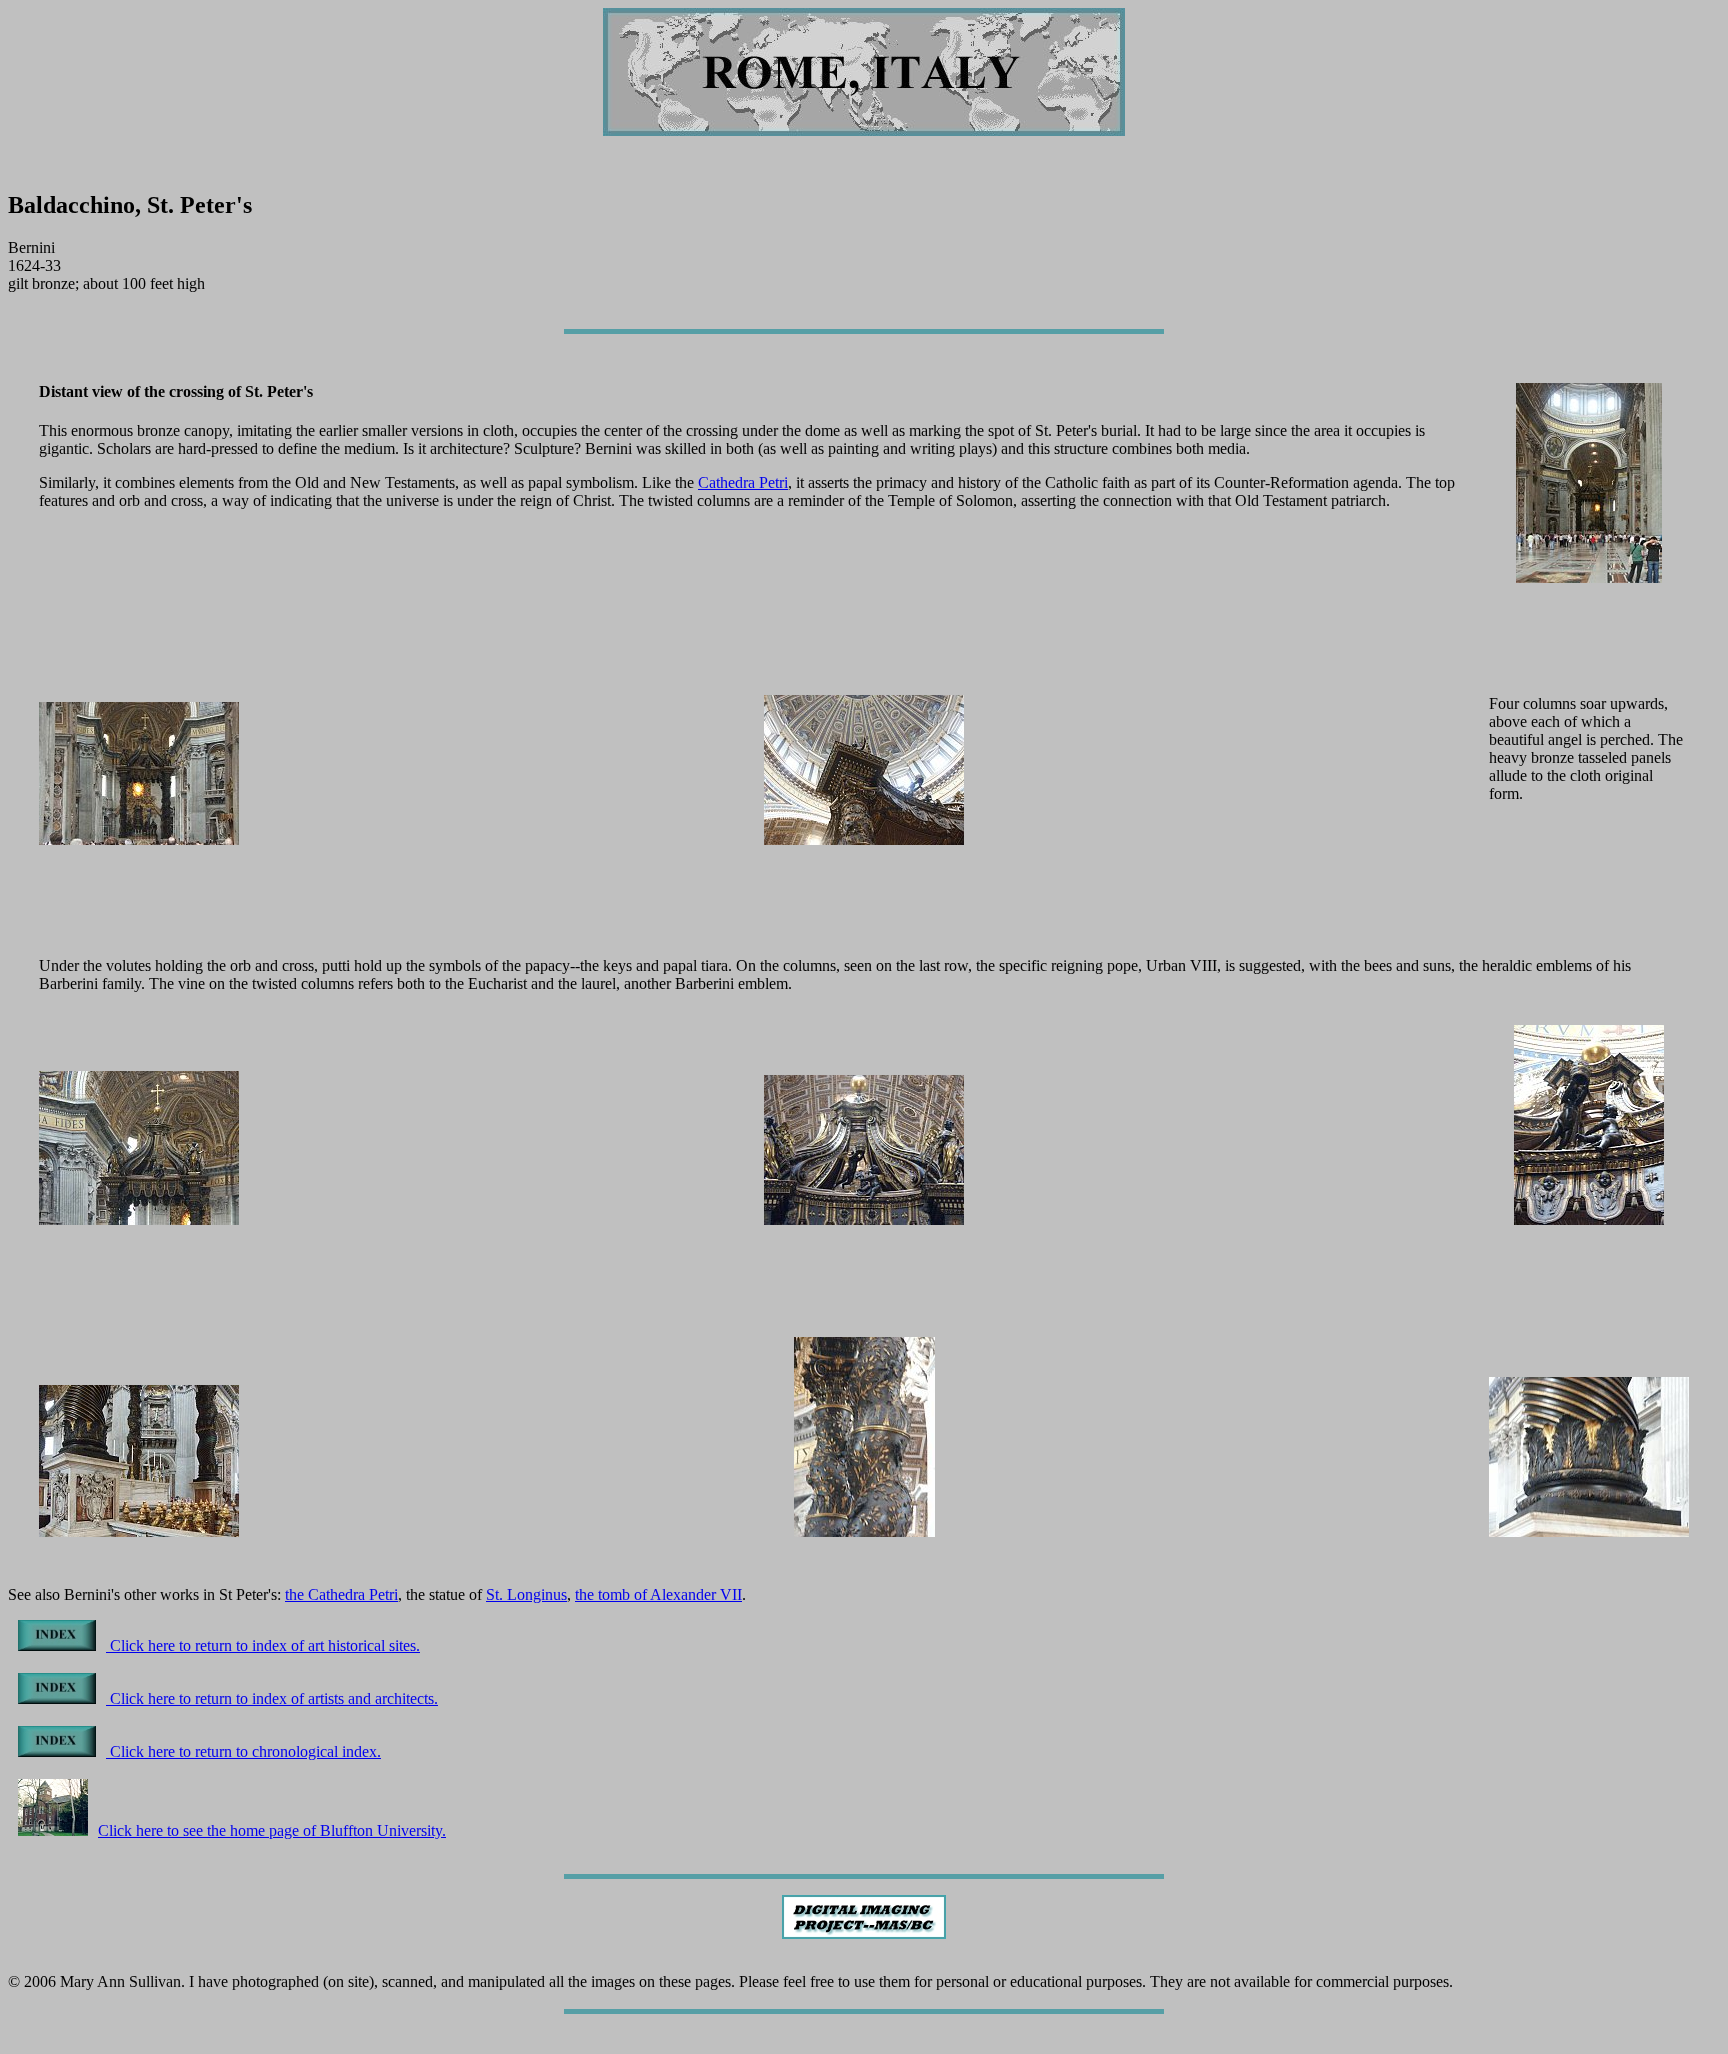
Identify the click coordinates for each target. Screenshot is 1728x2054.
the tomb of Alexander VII (658, 1594)
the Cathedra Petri (341, 1594)
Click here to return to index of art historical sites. (263, 1645)
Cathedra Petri (743, 482)
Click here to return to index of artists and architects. (272, 1698)
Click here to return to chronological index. (243, 1751)
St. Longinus (526, 1594)
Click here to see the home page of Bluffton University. (272, 1830)
